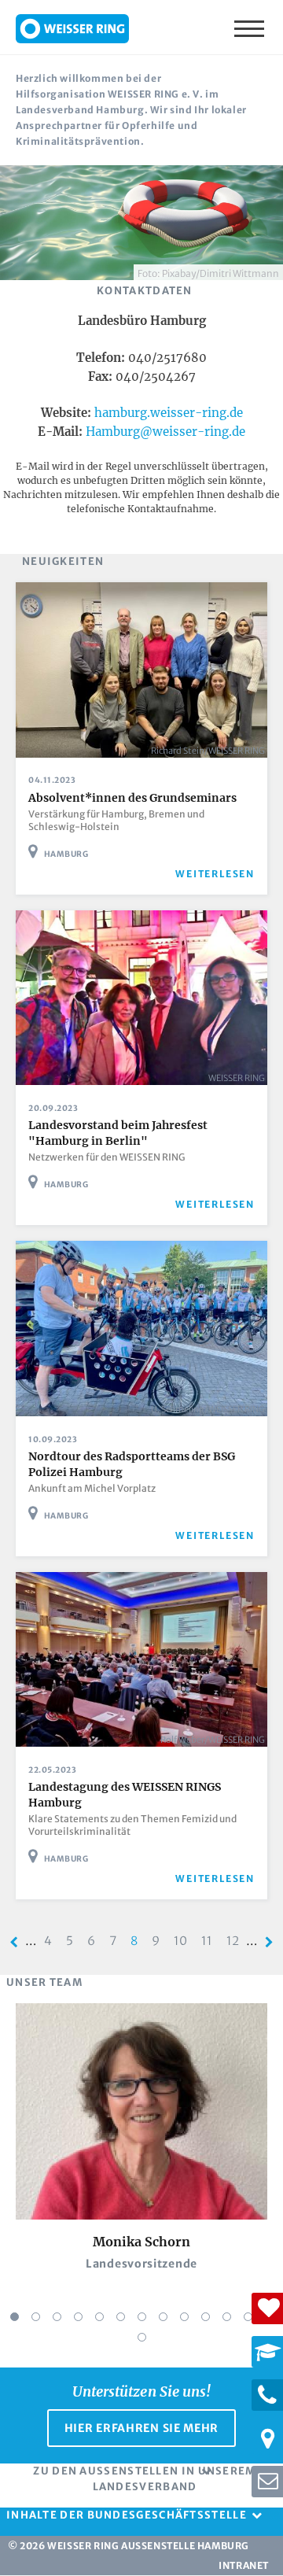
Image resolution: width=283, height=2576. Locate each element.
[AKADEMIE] (267, 2352)
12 (236, 1941)
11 (210, 1941)
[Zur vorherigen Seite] (14, 1942)
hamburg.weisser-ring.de (169, 413)
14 (142, 2337)
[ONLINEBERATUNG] (267, 2482)
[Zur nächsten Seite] (269, 1942)
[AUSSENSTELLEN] (267, 2438)
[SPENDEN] (267, 2308)
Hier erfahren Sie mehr (141, 2428)
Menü (251, 28)
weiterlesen (215, 874)
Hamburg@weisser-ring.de (165, 432)
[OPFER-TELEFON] (267, 2395)
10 (184, 1941)
